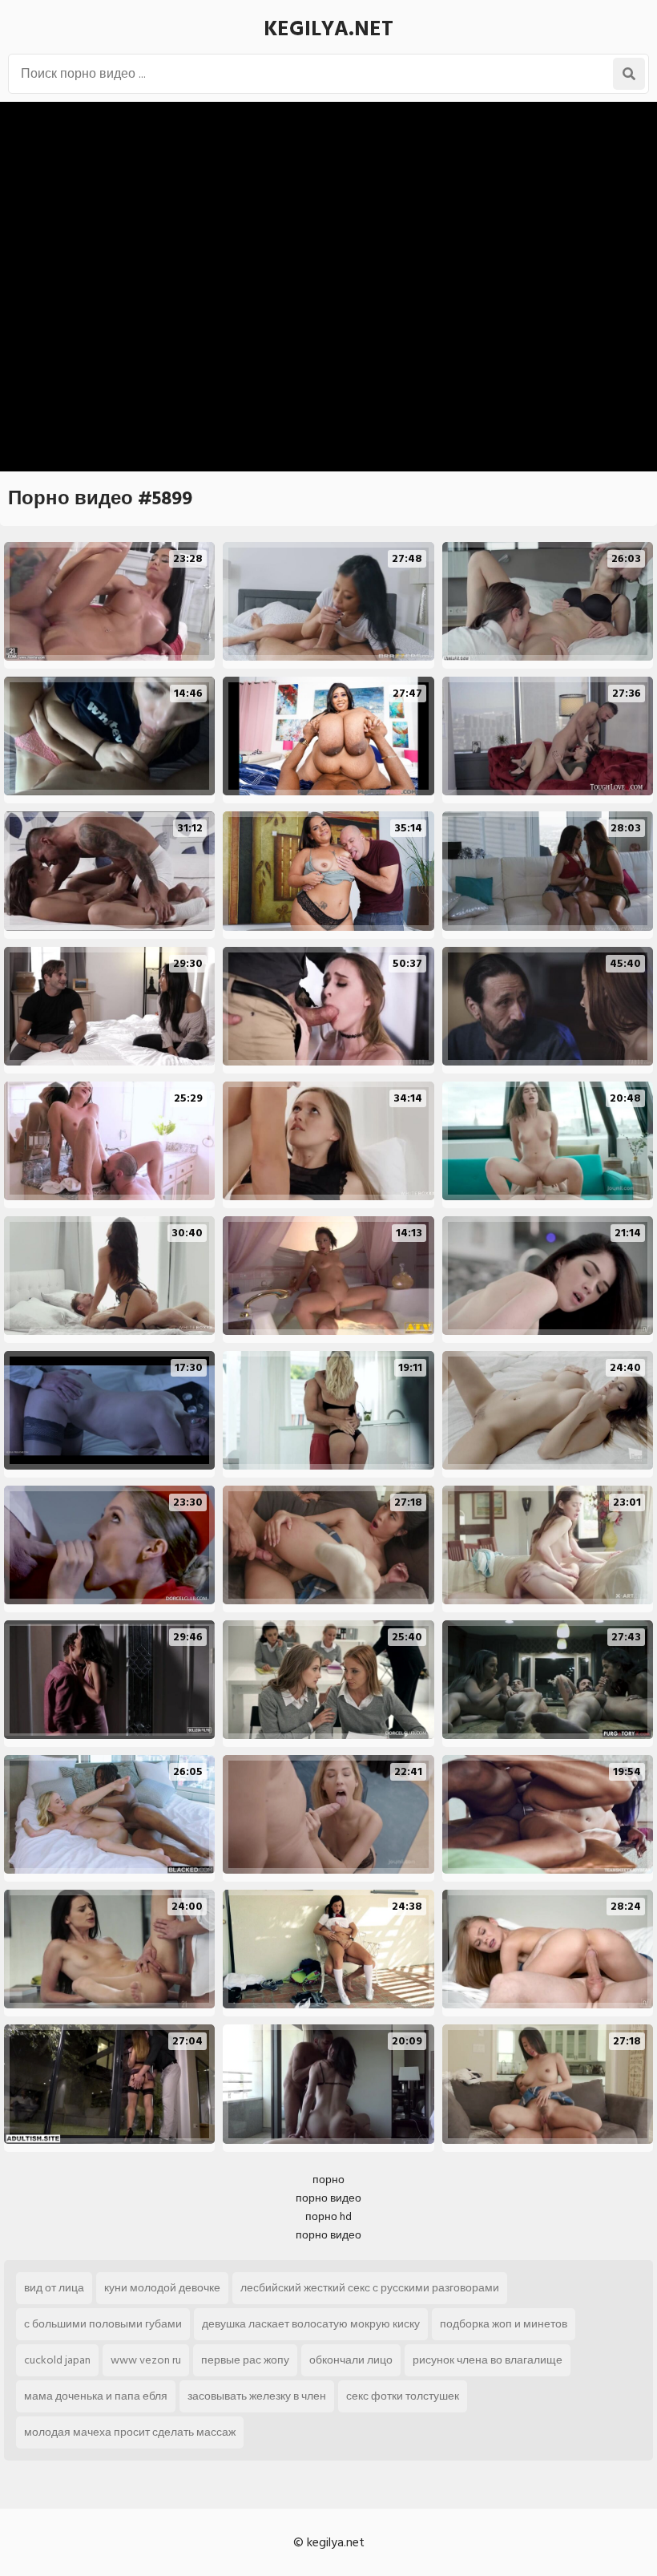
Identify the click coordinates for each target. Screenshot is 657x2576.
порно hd (328, 2216)
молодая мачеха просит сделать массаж (130, 2432)
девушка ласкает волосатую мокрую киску (311, 2324)
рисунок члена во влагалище (488, 2360)
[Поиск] (629, 74)
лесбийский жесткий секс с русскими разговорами (370, 2288)
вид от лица (54, 2288)
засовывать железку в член (257, 2396)
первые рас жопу (245, 2360)
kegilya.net (328, 29)
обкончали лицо (351, 2360)
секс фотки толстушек (403, 2396)
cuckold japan (57, 2360)
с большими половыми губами (103, 2324)
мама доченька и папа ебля (96, 2396)
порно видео (328, 2198)
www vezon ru (146, 2360)
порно (328, 2180)
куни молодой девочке (162, 2288)
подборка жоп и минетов (504, 2324)
